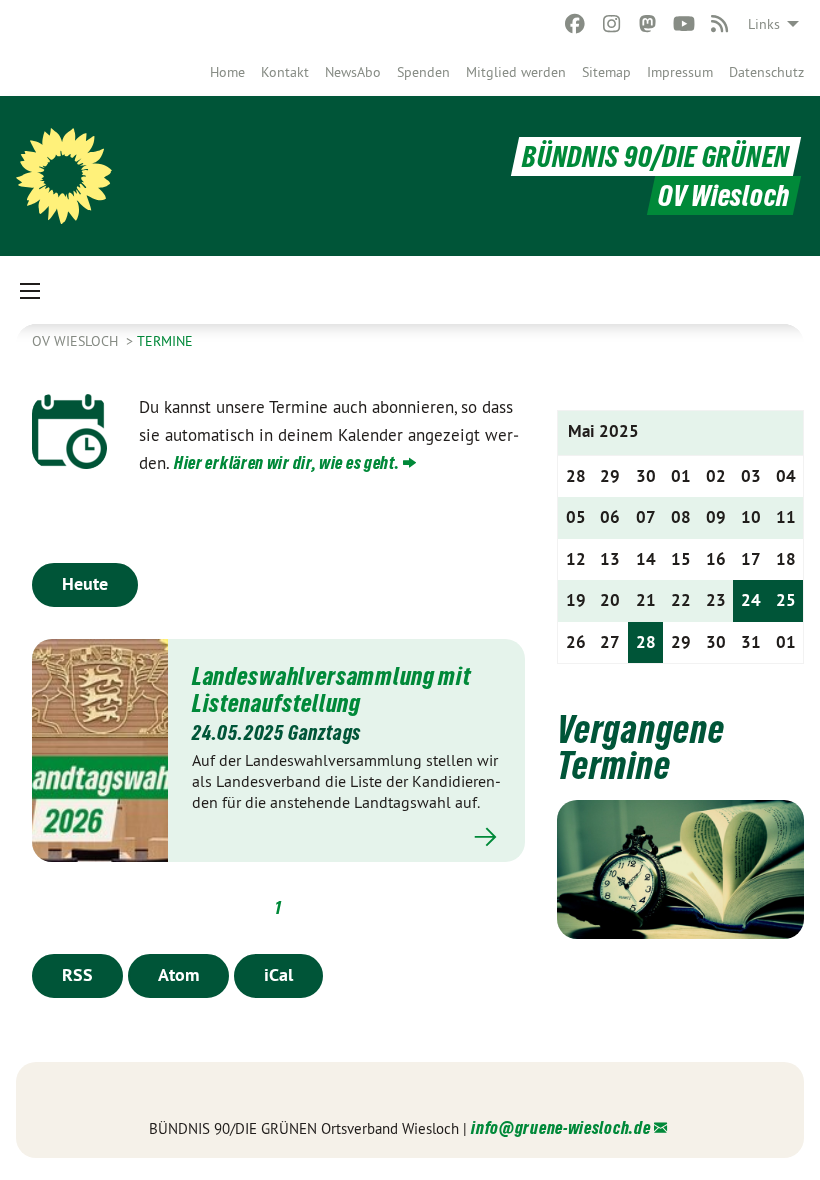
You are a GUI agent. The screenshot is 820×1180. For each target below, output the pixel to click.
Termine (165, 341)
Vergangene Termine (640, 747)
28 (646, 642)
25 (786, 600)
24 (751, 600)
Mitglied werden (516, 72)
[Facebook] (575, 24)
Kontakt (285, 72)
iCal (278, 974)
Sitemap (606, 72)
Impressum (680, 72)
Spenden (423, 72)
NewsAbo (353, 72)
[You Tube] (683, 24)
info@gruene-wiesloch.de (560, 1127)
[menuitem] (227, 72)
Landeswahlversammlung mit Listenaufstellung (331, 689)
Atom (178, 974)
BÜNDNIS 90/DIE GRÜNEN (656, 156)
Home (227, 72)
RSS (77, 974)
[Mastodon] (647, 24)
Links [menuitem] (764, 24)
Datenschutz (766, 72)
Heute (85, 583)
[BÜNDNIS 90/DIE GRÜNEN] (64, 176)
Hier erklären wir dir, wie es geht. (287, 462)
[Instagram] (611, 24)
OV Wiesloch (77, 341)
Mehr (346, 837)
